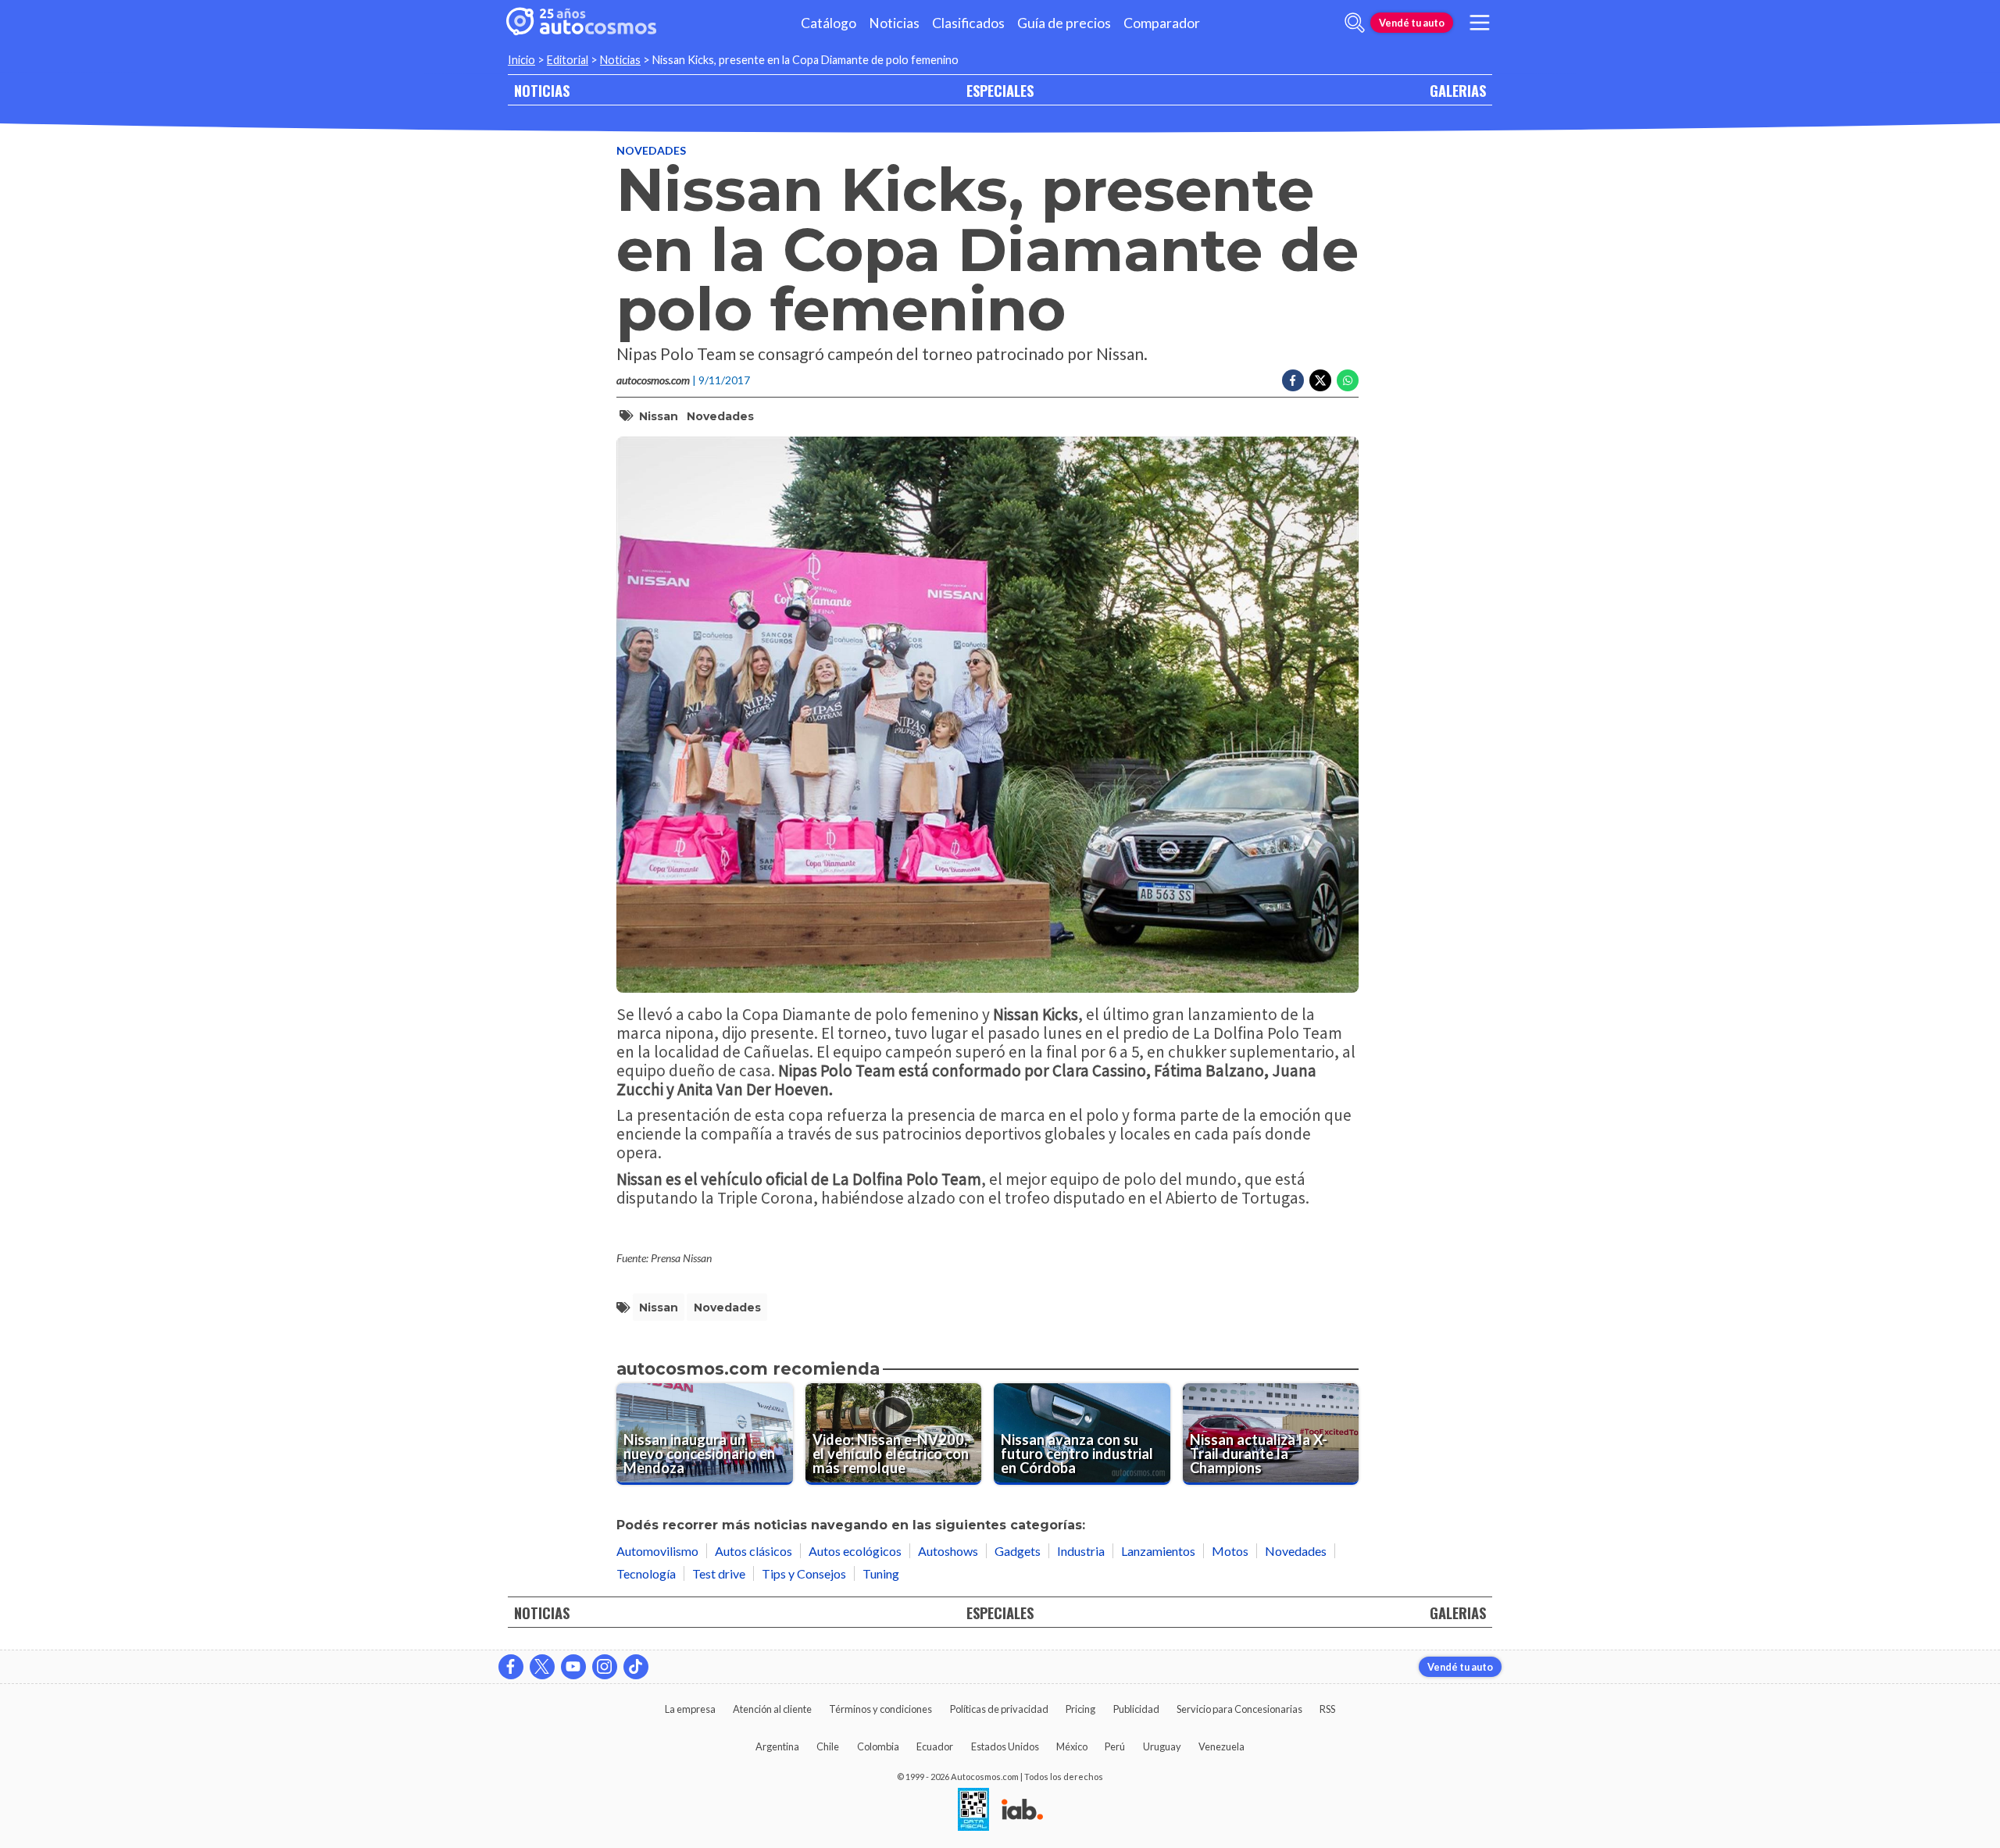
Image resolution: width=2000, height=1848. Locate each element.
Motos (1230, 1551)
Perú (1115, 1746)
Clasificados (968, 23)
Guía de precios (1064, 23)
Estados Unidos (1005, 1746)
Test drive (719, 1573)
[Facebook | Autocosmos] (511, 1667)
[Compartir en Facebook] (1293, 380)
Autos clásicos (754, 1551)
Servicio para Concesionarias (1239, 1709)
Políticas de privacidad (999, 1709)
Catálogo (829, 23)
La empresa (690, 1709)
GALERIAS (1458, 90)
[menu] (1480, 23)
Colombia (878, 1746)
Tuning (881, 1573)
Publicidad (1136, 1709)
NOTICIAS (542, 90)
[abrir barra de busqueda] (1355, 23)
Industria (1081, 1551)
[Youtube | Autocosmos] (573, 1667)
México (1072, 1746)
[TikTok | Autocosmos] (636, 1667)
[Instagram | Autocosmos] (605, 1667)
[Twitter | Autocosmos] (542, 1667)
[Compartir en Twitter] (1320, 380)
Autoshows (948, 1551)
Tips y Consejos (804, 1573)
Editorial (568, 60)
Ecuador (935, 1746)
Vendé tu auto (1412, 23)
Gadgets (1018, 1551)
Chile (828, 1746)
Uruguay (1162, 1746)
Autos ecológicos (855, 1551)
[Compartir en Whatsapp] (1348, 380)
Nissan (659, 416)
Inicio (521, 60)
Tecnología (646, 1573)
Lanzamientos (1158, 1551)
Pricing (1080, 1709)
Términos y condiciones (880, 1709)
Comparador (1162, 23)
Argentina (777, 1746)
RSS (1327, 1709)
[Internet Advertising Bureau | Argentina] (1022, 1811)
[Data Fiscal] (973, 1811)
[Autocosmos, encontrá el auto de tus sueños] (581, 23)
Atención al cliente (772, 1709)
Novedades (651, 150)
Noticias (894, 23)
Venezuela (1221, 1746)
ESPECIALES (1000, 90)
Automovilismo (657, 1551)
